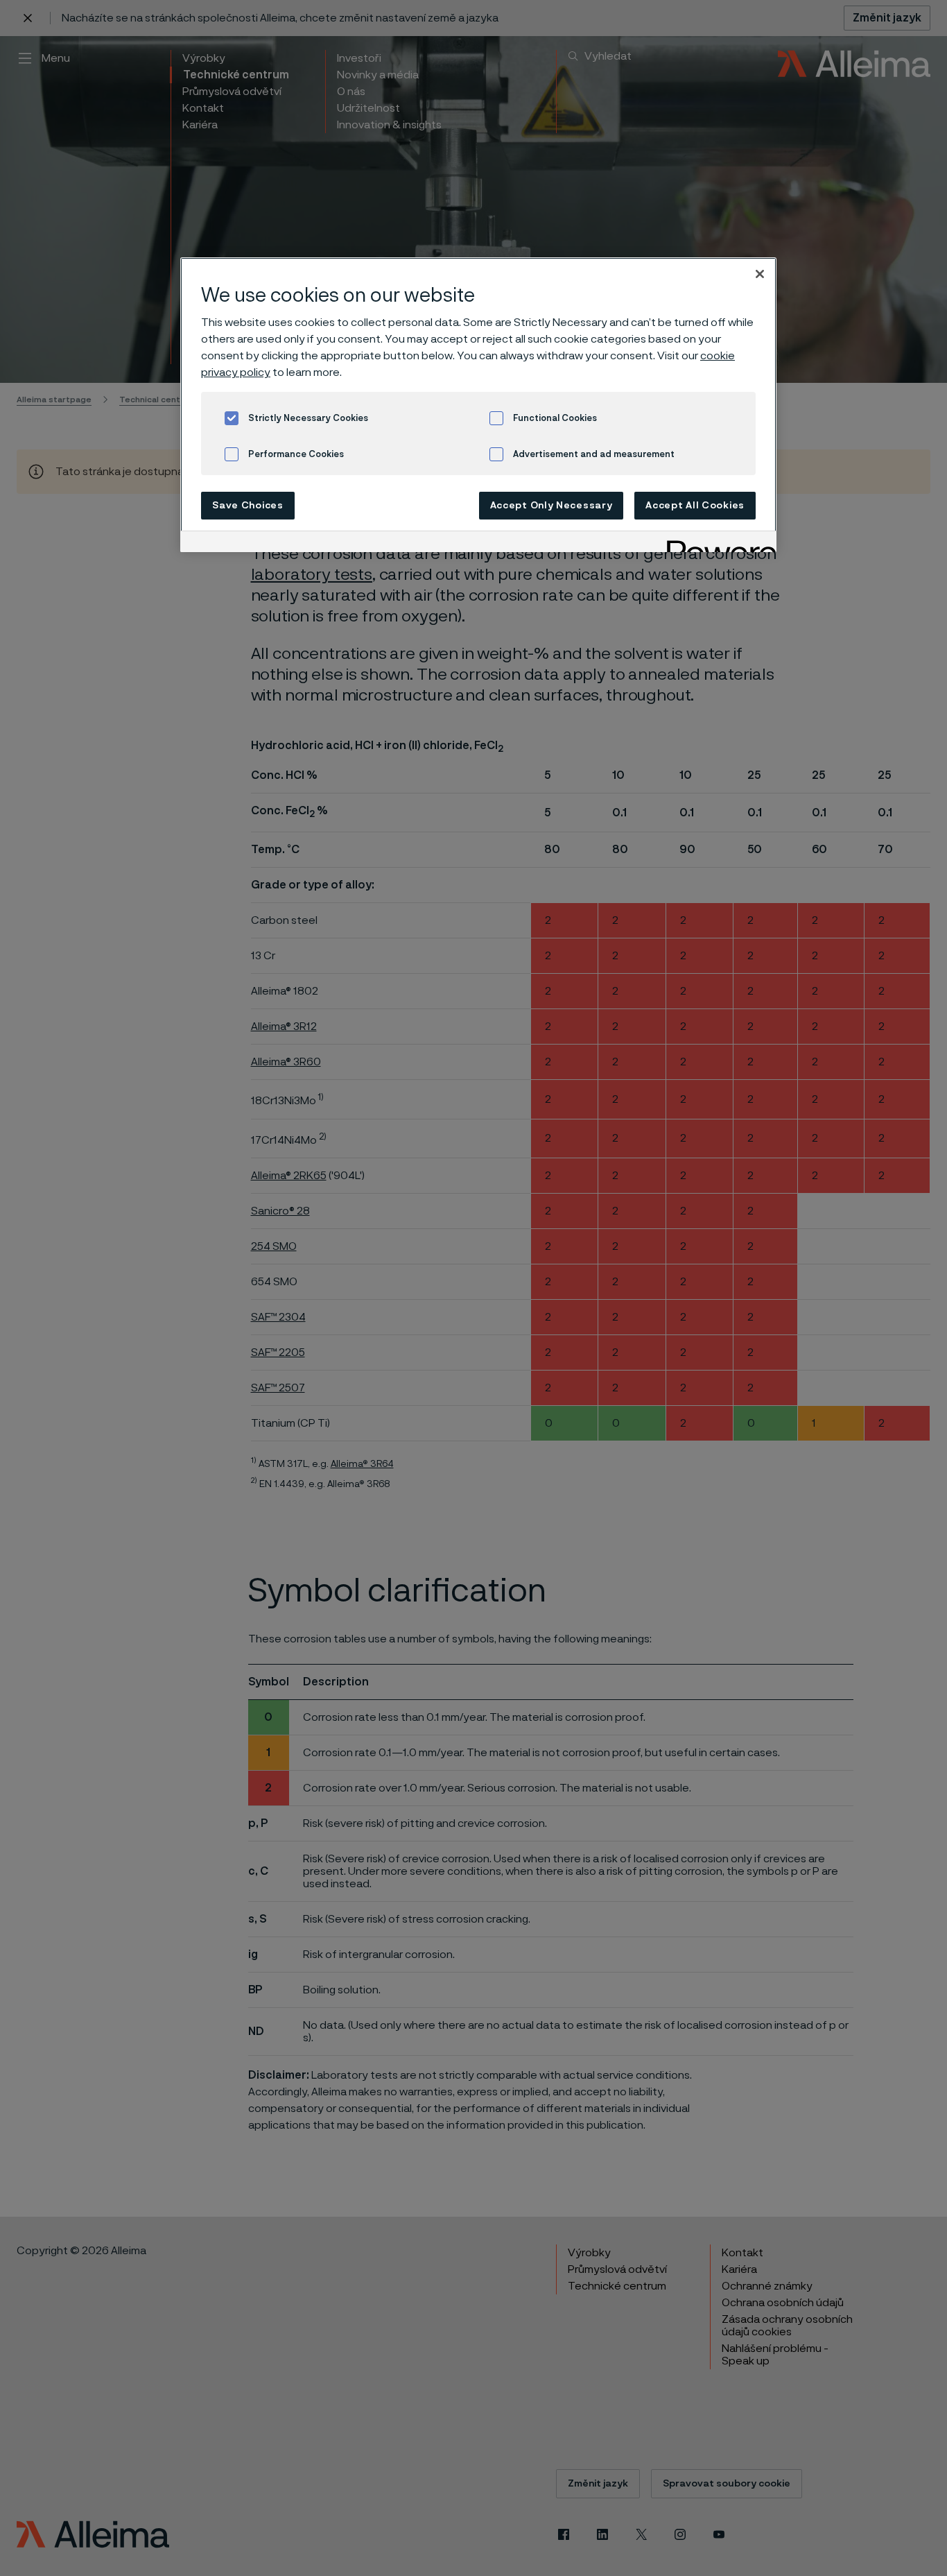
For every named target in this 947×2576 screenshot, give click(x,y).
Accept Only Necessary (551, 506)
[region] (478, 405)
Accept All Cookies (695, 506)
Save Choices (247, 506)
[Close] (760, 274)
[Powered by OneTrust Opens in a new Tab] (717, 543)
